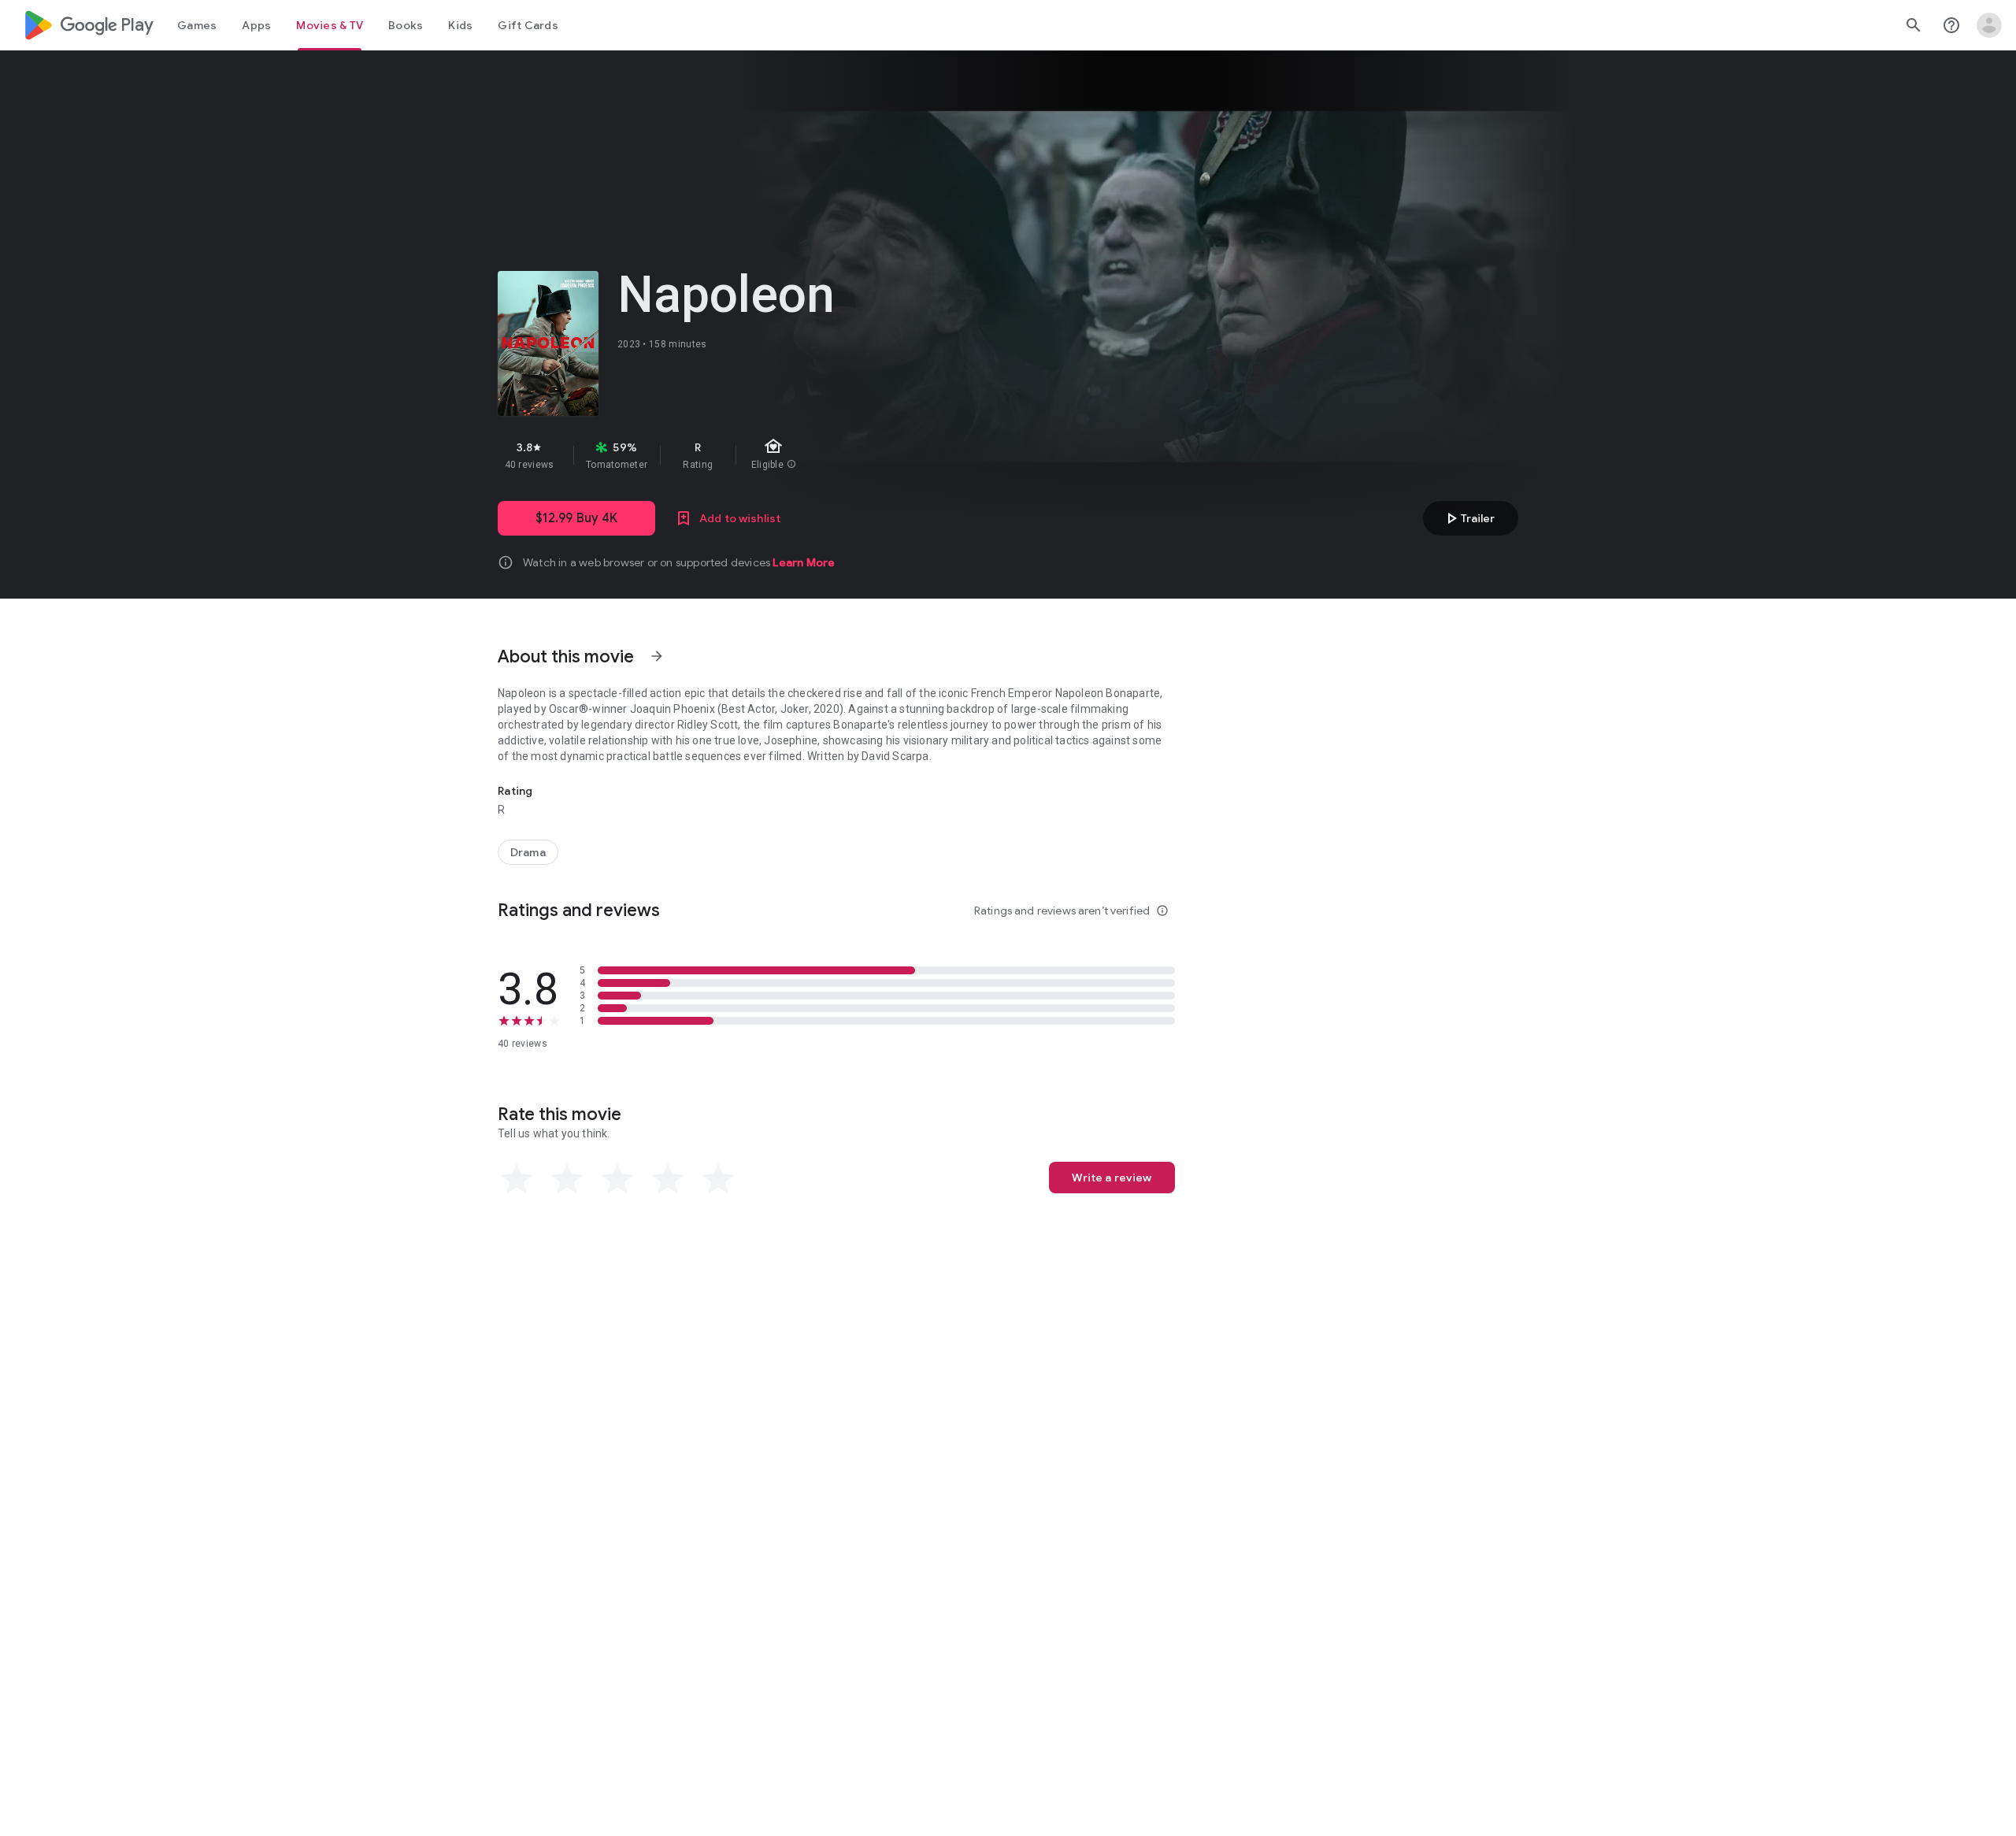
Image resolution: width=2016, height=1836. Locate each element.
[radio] (517, 1179)
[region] (778, 455)
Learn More (804, 562)
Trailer (1468, 518)
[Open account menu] (1989, 25)
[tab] (197, 25)
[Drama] (528, 852)
